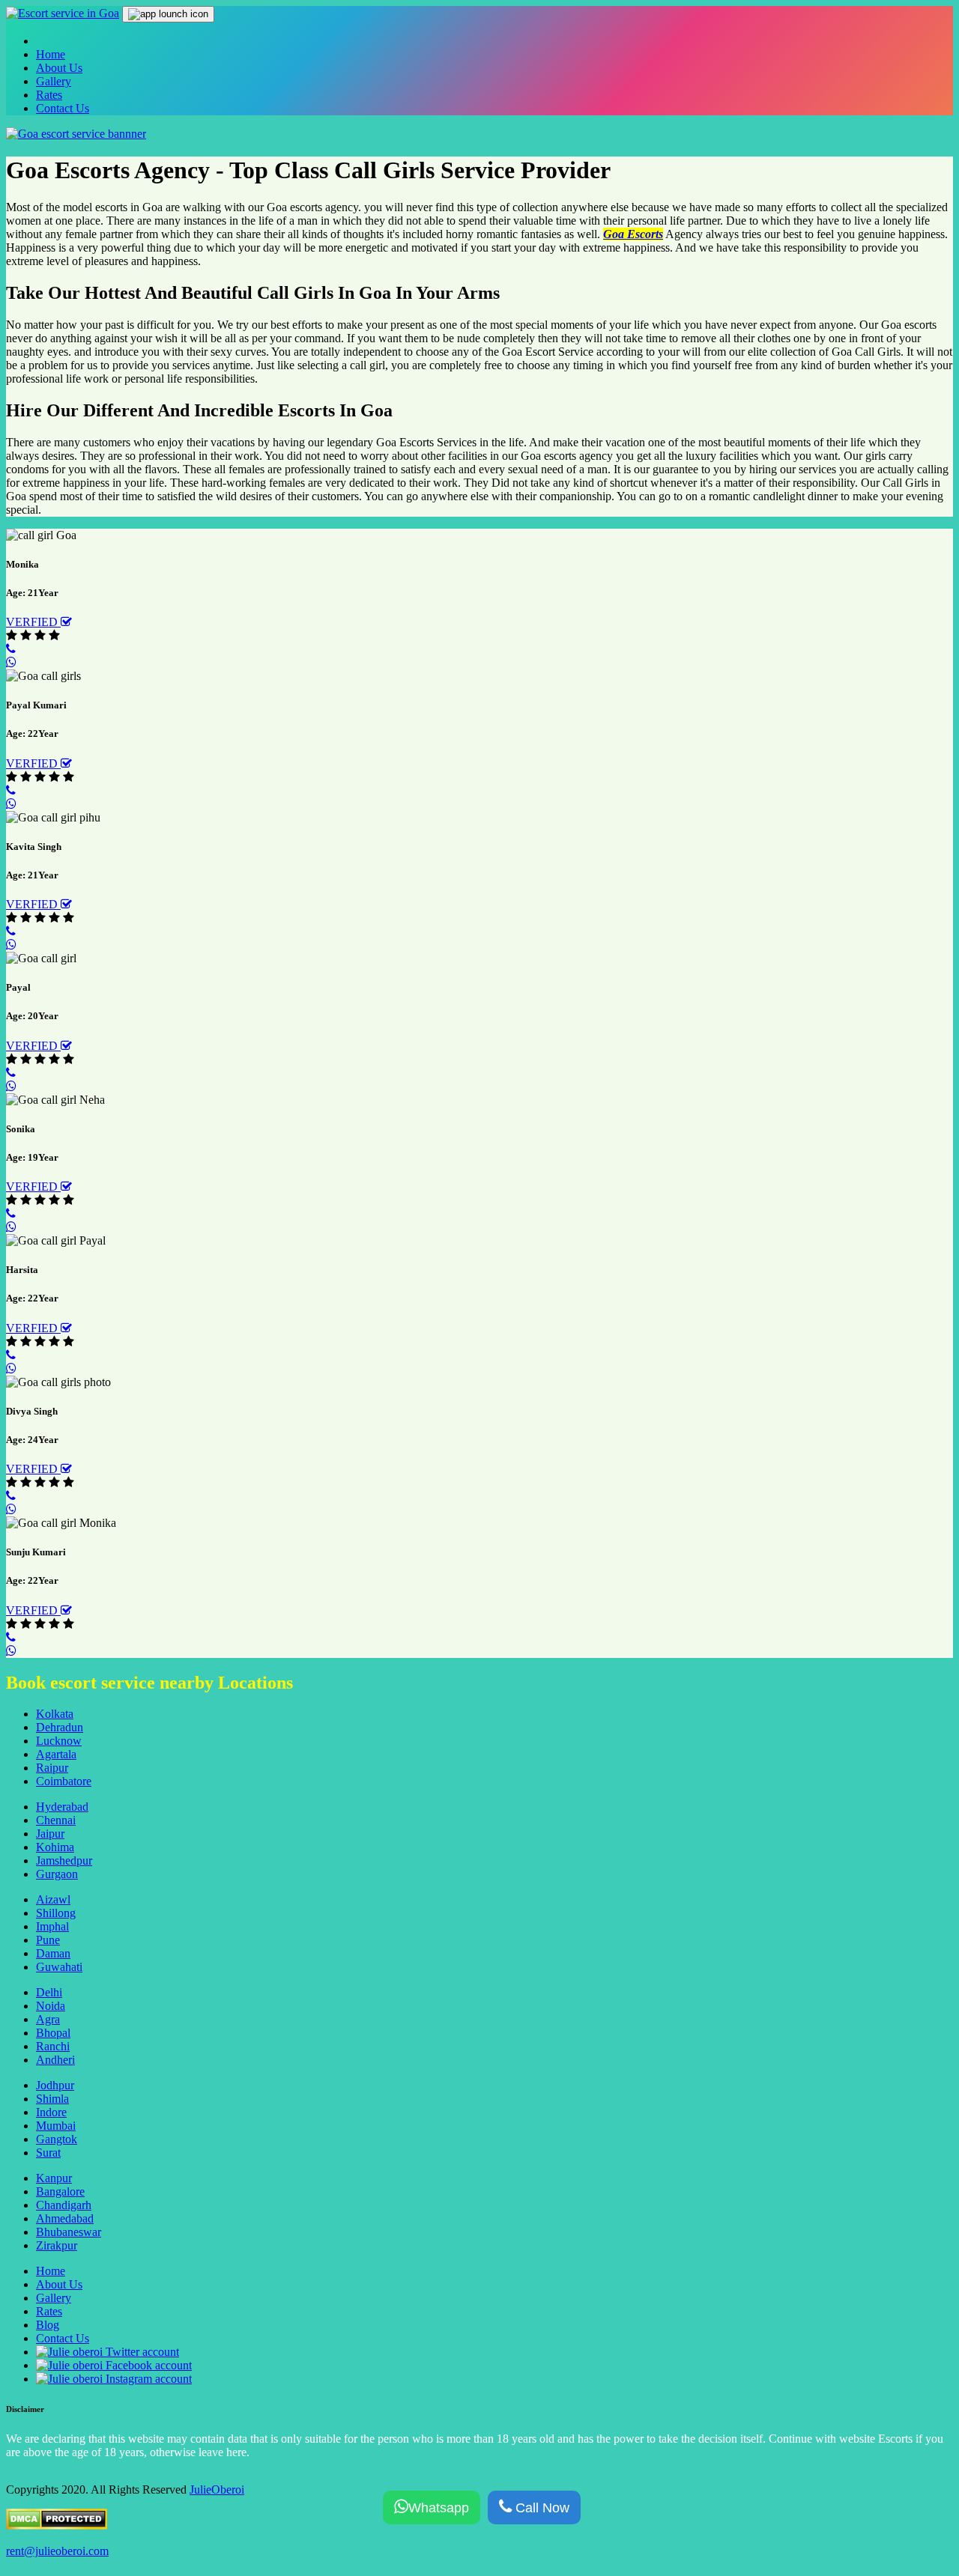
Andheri (55, 2060)
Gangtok (57, 2139)
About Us (59, 68)
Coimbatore (64, 1781)
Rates (49, 95)
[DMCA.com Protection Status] (57, 2525)
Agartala (56, 1754)
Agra (48, 2019)
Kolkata (55, 1714)
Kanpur (54, 2178)
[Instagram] (114, 2379)
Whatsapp (439, 2508)
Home (51, 54)
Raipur (52, 1768)
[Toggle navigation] (168, 14)
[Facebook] (114, 2365)
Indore (51, 2112)
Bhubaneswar (69, 2232)
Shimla (52, 2099)
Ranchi (53, 2046)
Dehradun (60, 1727)
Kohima (55, 1847)
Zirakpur (57, 2245)
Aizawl (53, 1899)
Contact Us (63, 108)
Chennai (56, 1820)
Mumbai (56, 2126)
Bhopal (53, 2033)
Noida (51, 2006)
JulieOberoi (217, 2490)
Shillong (56, 1913)
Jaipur (50, 1834)
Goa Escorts (633, 234)
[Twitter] (108, 2352)
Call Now (541, 2508)
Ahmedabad (65, 2218)
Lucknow (59, 1741)
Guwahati (59, 1967)
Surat (48, 2153)
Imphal (52, 1926)
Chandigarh (64, 2205)
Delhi (49, 1992)
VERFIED (33, 622)
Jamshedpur (64, 1860)
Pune (48, 1940)
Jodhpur (55, 2085)
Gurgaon (57, 1874)
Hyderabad (62, 1807)
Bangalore (60, 2191)
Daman (53, 1953)
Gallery (54, 81)
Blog (48, 2325)
